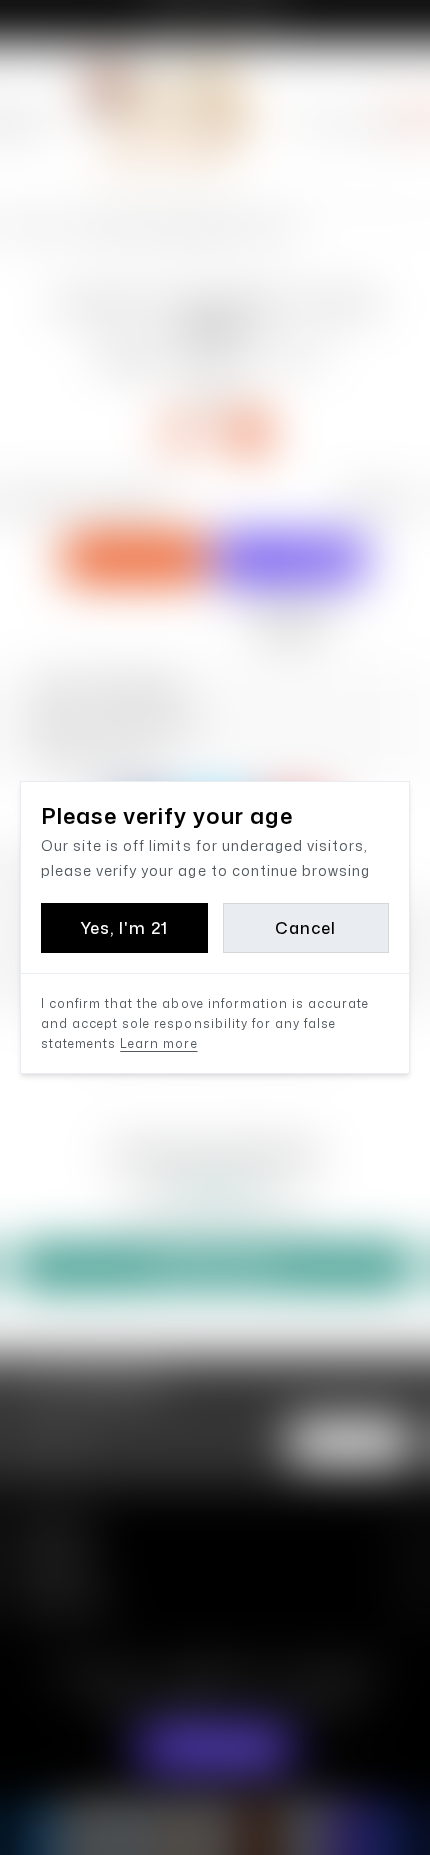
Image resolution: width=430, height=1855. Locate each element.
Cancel (305, 928)
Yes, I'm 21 (124, 928)
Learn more (158, 1043)
